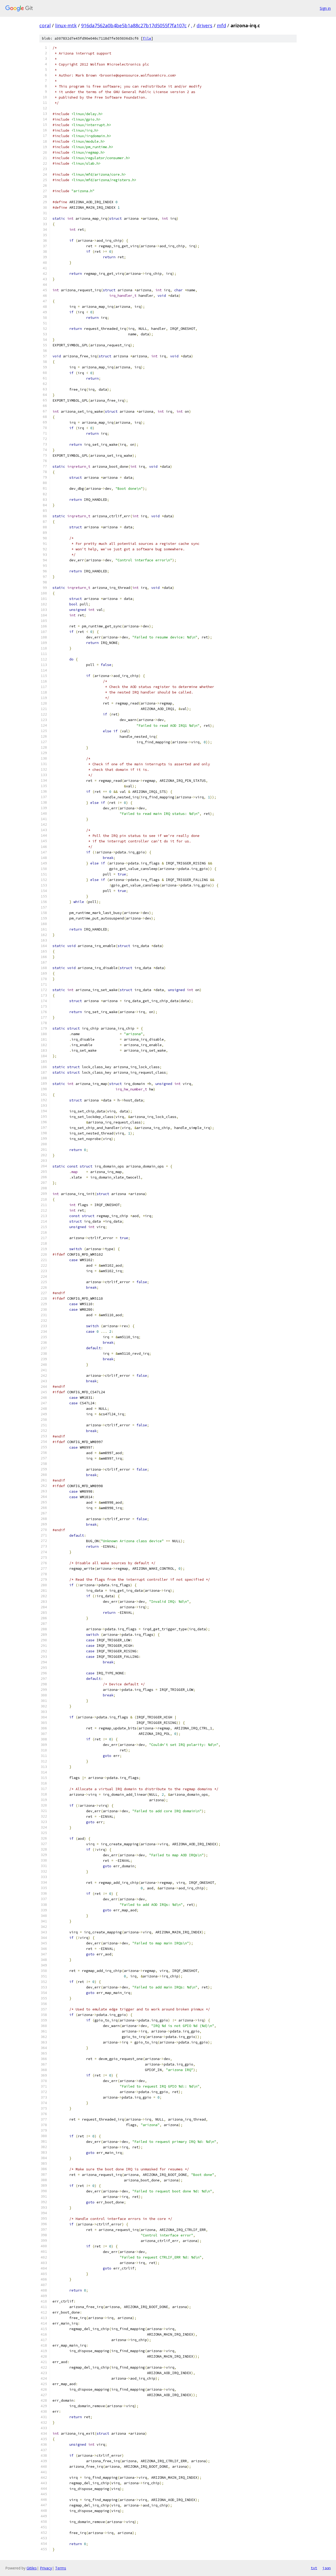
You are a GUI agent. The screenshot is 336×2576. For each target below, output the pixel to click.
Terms (61, 2568)
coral (45, 25)
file (147, 38)
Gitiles (32, 2568)
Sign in (325, 8)
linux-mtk (66, 25)
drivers (204, 25)
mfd (221, 25)
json (327, 2568)
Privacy (46, 2568)
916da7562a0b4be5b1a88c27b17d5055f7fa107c (134, 25)
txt (314, 2568)
